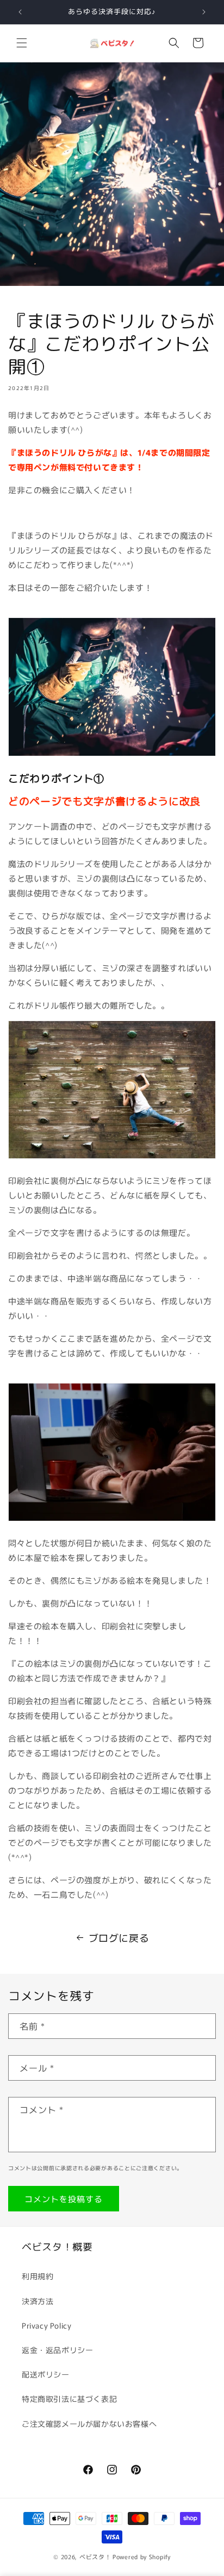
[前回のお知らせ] (20, 12)
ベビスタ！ (95, 2556)
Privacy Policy (46, 2325)
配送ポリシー (46, 2374)
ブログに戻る (119, 1937)
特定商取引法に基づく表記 (69, 2399)
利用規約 (38, 2276)
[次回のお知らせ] (204, 12)
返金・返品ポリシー (57, 2350)
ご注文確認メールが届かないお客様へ (89, 2424)
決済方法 (38, 2301)
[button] (22, 43)
